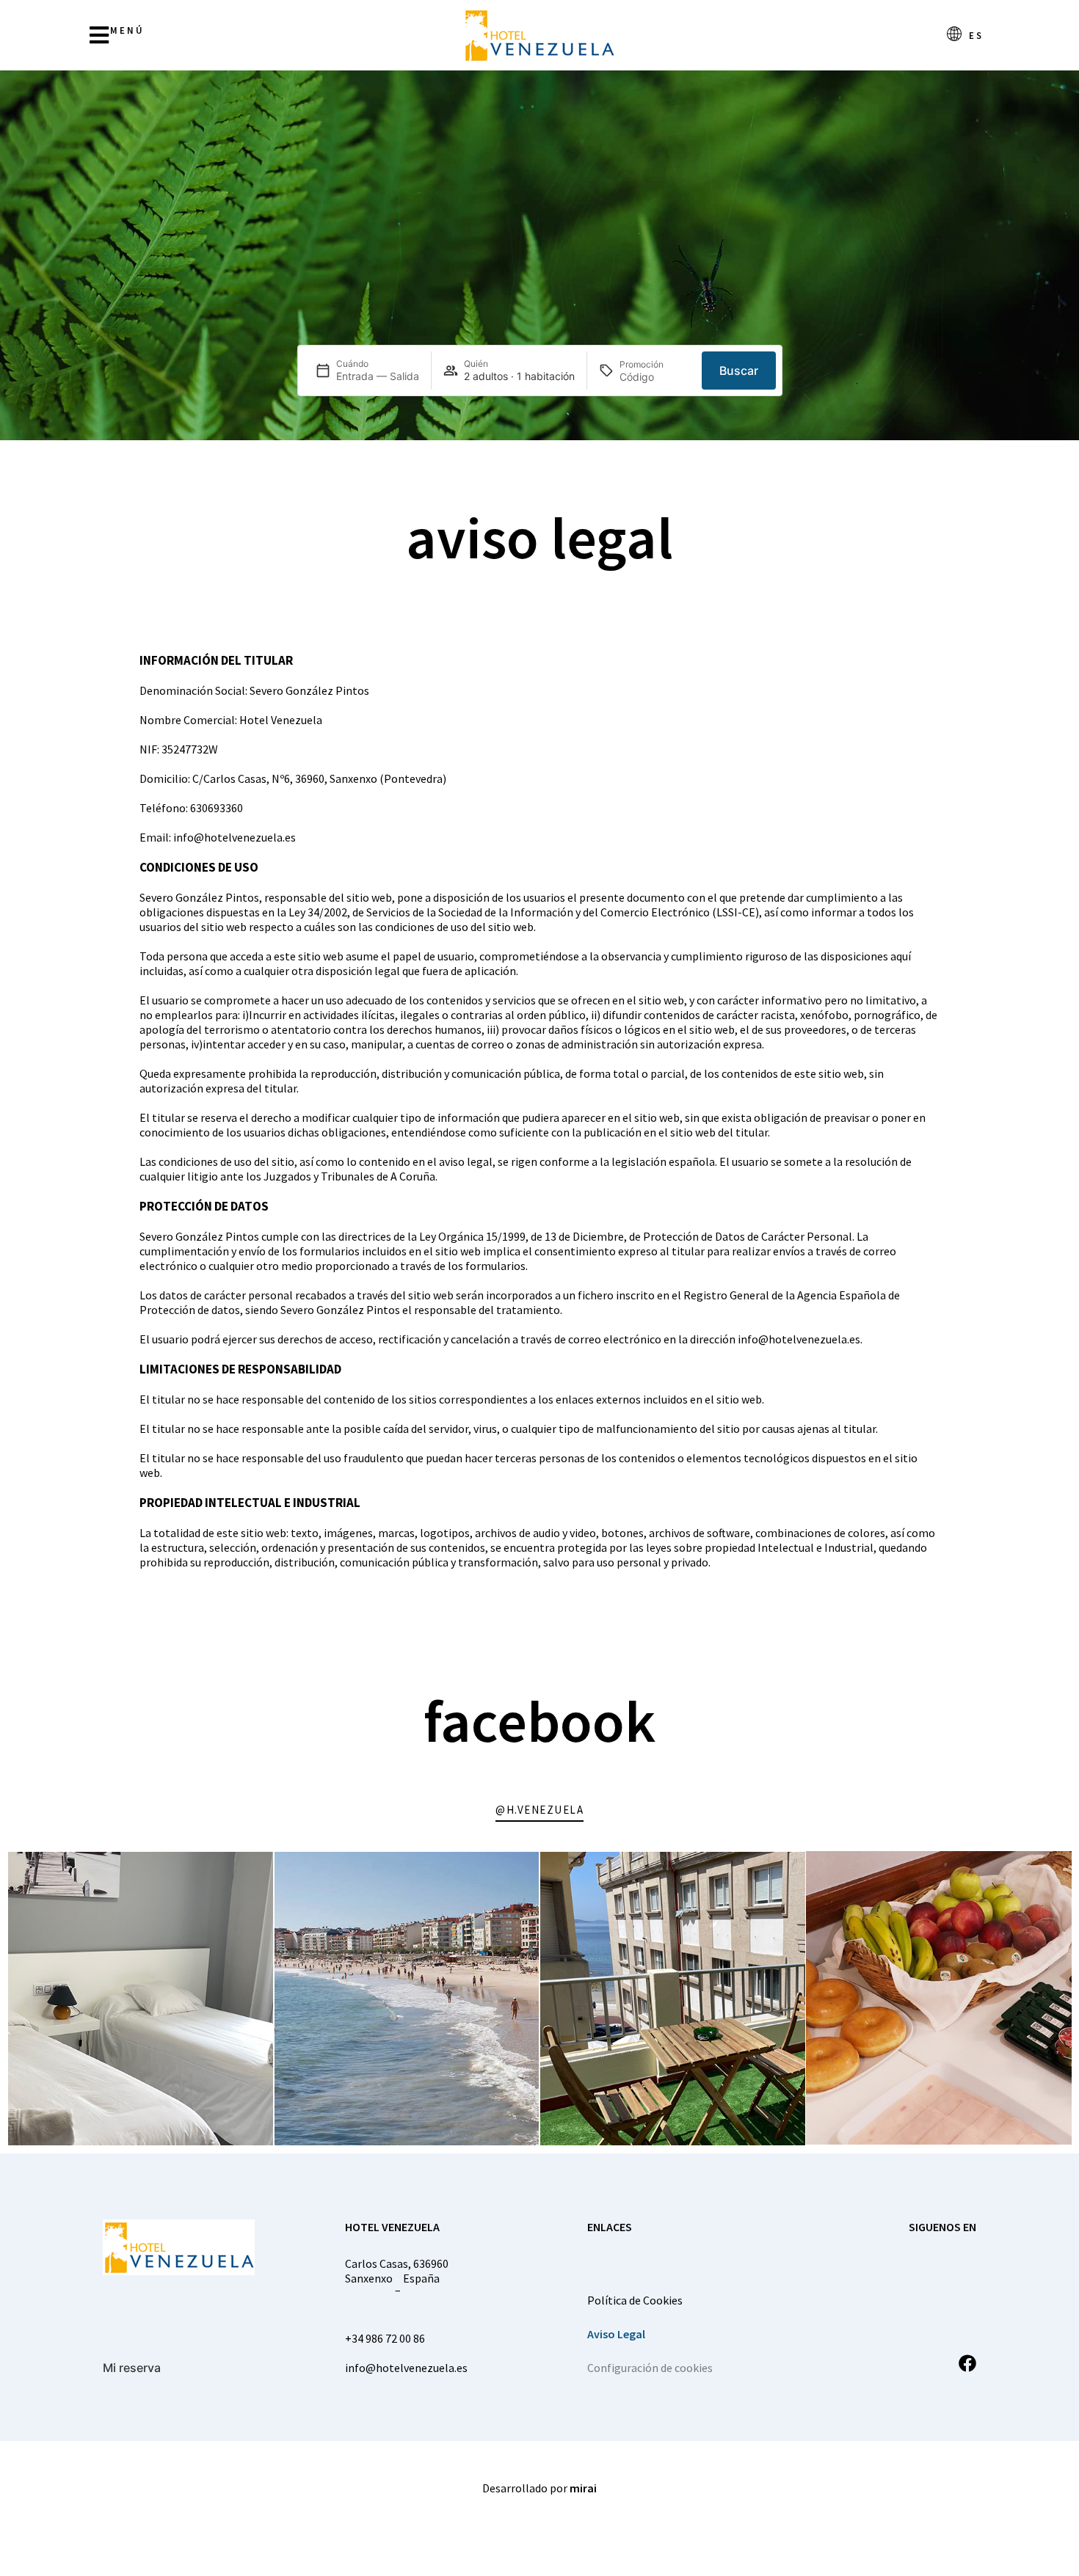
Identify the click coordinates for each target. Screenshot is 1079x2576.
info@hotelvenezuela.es (406, 2368)
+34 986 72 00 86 (385, 2338)
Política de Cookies (635, 2300)
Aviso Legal (616, 2334)
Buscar (739, 371)
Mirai (583, 2488)
